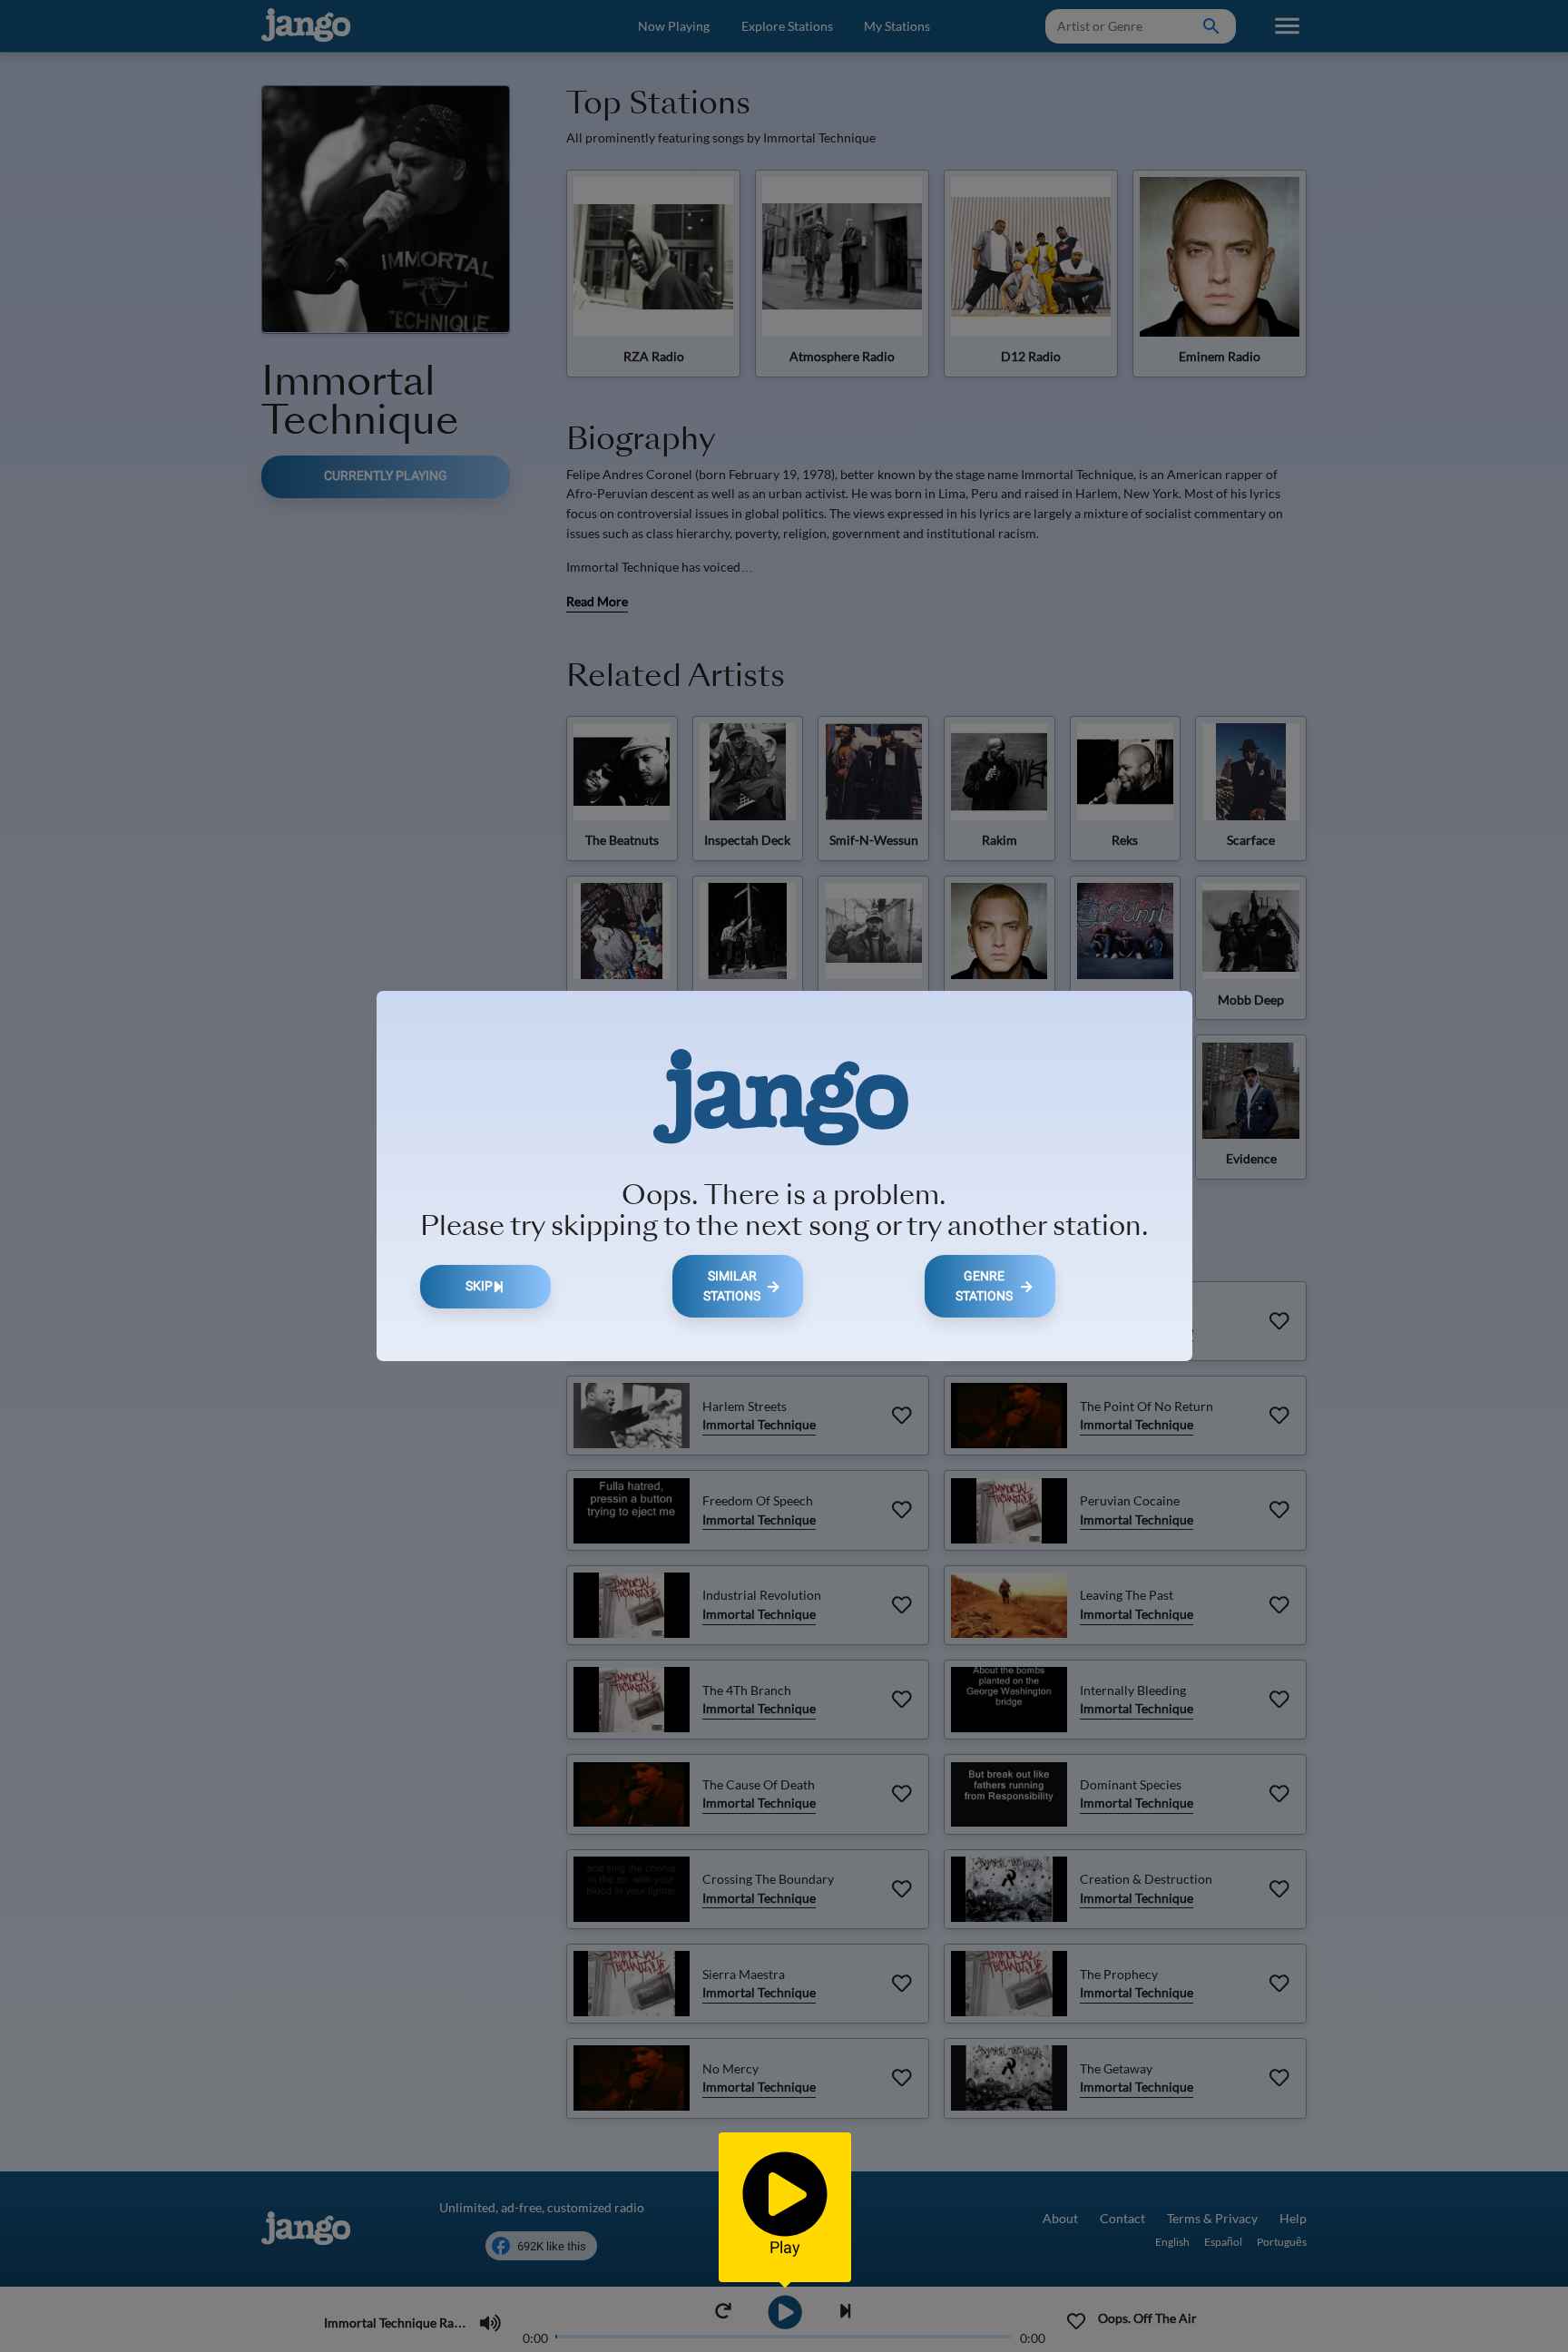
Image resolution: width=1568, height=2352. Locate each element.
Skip (479, 1286)
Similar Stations (732, 1286)
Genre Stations (984, 1286)
